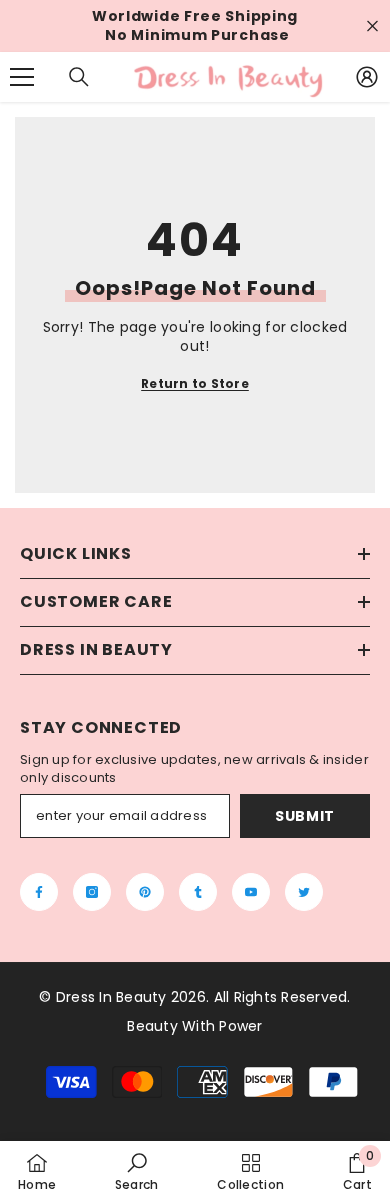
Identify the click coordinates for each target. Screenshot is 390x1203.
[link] (137, 1171)
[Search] (79, 77)
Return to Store (195, 383)
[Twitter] (304, 892)
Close (372, 26)
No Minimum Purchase (197, 35)
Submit (305, 816)
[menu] (22, 77)
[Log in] (367, 77)
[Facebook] (39, 892)
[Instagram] (92, 892)
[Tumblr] (198, 892)
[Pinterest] (145, 892)
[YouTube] (251, 892)
